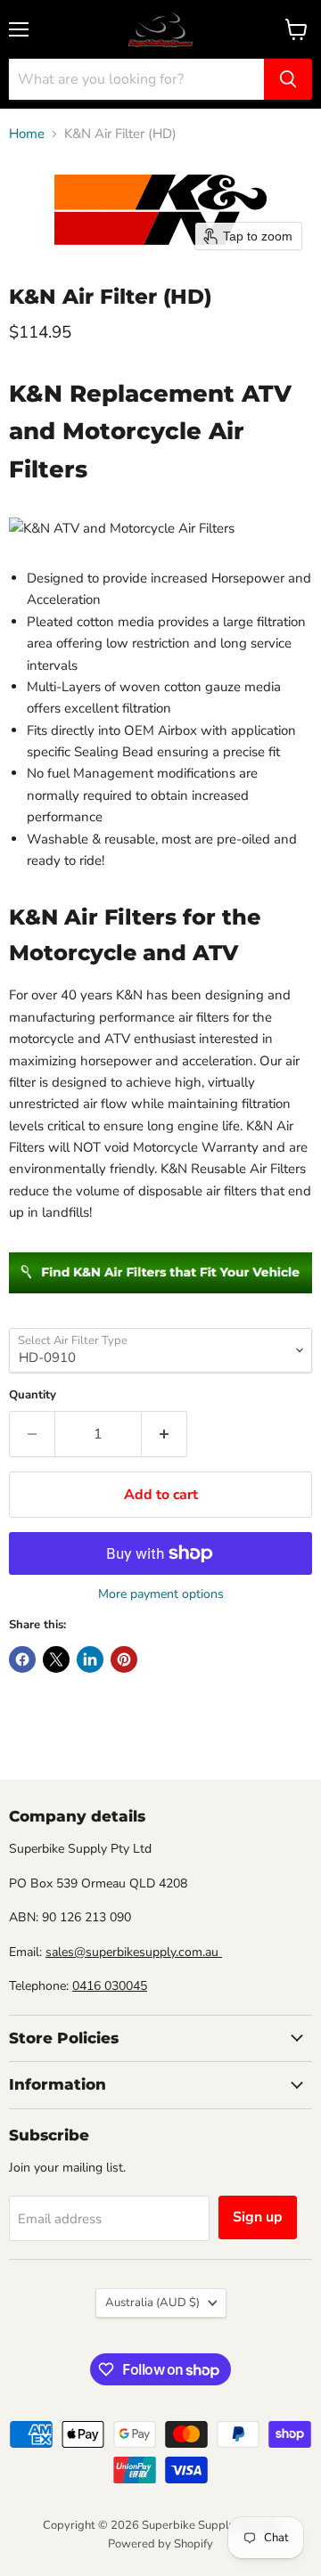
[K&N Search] (160, 1303)
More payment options (161, 1594)
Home (27, 134)
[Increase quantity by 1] (165, 1434)
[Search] (288, 79)
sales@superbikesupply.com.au (134, 1952)
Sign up (258, 2217)
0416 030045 (110, 1986)
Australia (152, 2303)
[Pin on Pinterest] (124, 1659)
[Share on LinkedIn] (90, 1659)
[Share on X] (56, 1659)
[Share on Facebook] (22, 1659)
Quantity (33, 1395)
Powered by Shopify (160, 2544)
